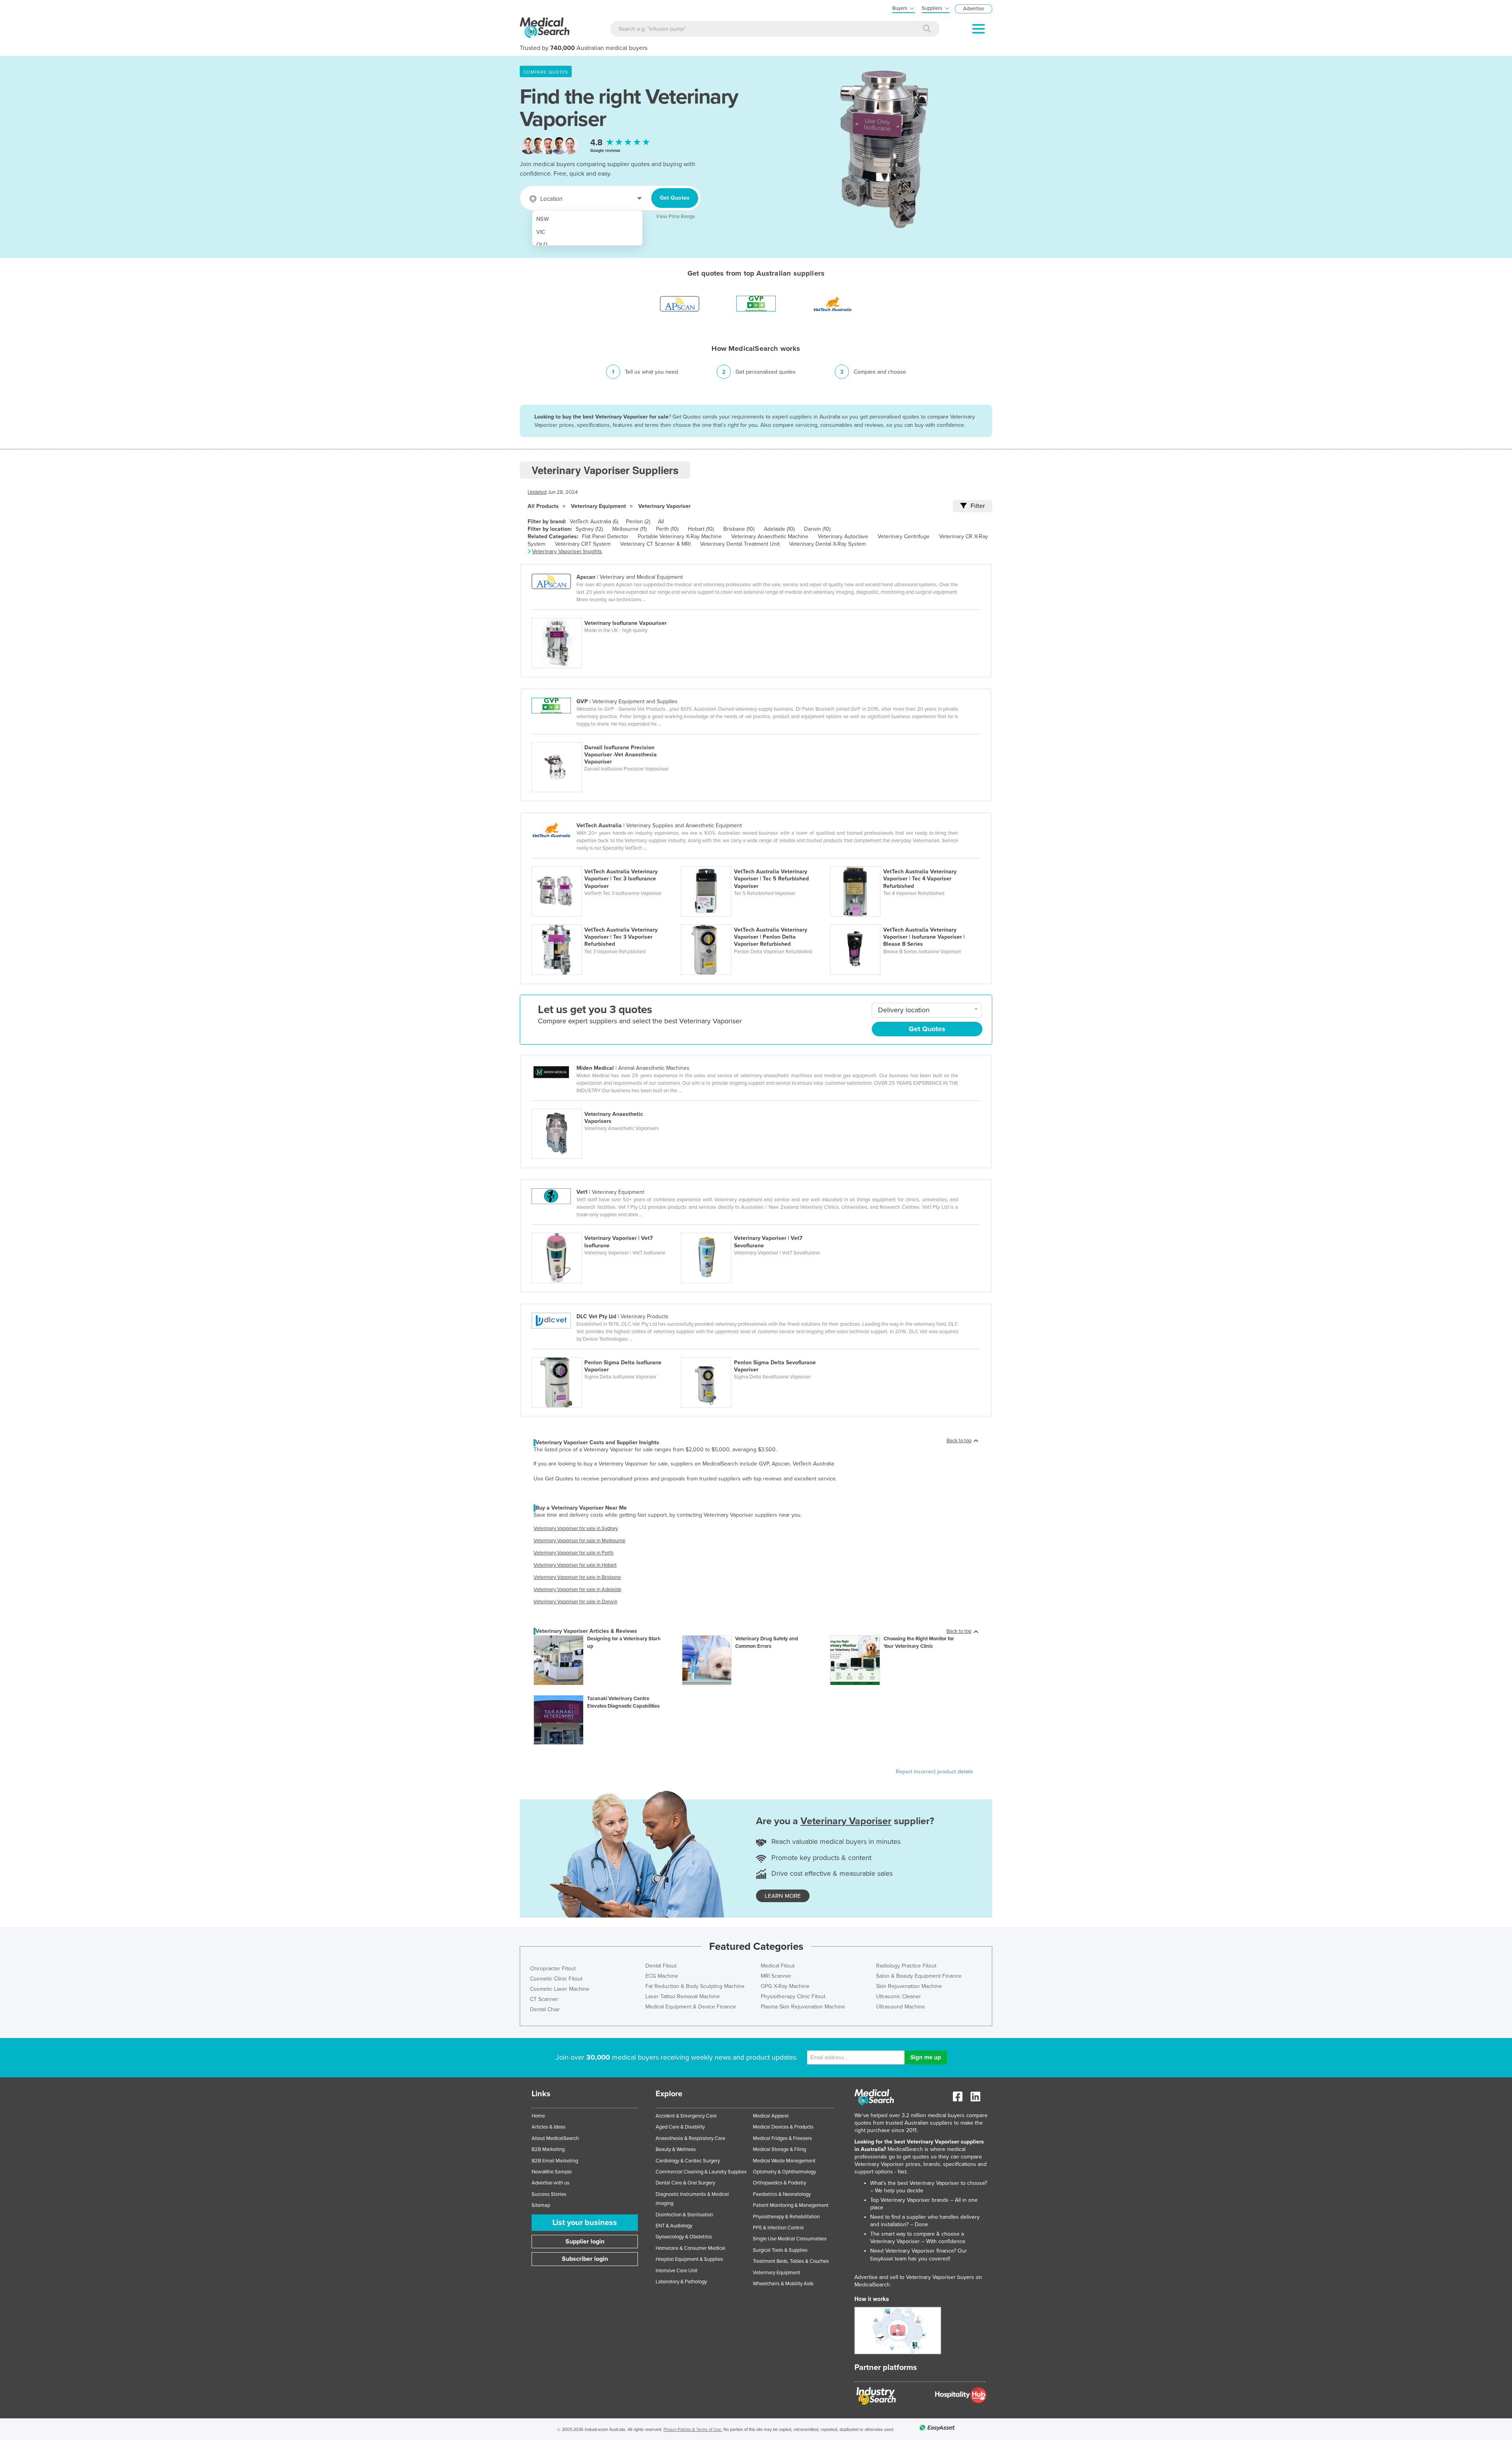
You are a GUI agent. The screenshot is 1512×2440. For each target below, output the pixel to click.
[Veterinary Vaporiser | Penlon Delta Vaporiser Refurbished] (755, 920)
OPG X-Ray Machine (785, 1986)
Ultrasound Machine (901, 2007)
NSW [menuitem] (543, 219)
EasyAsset (882, 2259)
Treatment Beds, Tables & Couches (791, 2261)
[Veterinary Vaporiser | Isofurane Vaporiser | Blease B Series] (904, 920)
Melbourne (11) (629, 529)
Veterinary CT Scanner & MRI (655, 544)
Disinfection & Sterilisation (684, 2215)
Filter (978, 506)
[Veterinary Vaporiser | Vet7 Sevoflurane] (755, 1228)
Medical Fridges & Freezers (782, 2138)
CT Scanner (544, 1999)
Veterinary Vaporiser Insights (567, 551)
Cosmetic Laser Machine (560, 1989)
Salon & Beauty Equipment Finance (919, 1976)
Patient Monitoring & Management (791, 2205)
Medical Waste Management (784, 2161)
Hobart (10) (701, 529)
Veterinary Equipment (598, 506)
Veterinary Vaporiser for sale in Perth (573, 1553)
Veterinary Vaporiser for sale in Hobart (575, 1565)
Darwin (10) (817, 529)
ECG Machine (662, 1976)
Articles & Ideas (548, 2127)
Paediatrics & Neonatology (782, 2194)
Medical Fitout (778, 1966)
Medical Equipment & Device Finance (691, 2007)
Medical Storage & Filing (779, 2149)
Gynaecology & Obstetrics (684, 2237)
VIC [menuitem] (541, 232)
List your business (585, 2223)
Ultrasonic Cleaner (899, 1996)
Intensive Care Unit (676, 2271)
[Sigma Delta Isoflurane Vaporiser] (606, 1353)
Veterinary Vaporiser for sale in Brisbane (577, 1577)
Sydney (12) (589, 529)
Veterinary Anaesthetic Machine (770, 536)
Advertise (974, 9)
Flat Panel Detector (605, 536)
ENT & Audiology (674, 2226)
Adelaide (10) (779, 529)
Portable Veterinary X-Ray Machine (680, 536)
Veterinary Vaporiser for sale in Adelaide (577, 1590)
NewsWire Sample (552, 2172)
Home (538, 2116)
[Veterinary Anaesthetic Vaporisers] (606, 1104)
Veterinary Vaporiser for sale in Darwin (575, 1602)
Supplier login (585, 2242)
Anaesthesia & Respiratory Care (690, 2138)
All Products (543, 506)
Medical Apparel (771, 2116)
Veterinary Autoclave (843, 536)
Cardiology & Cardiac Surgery (688, 2161)
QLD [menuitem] (542, 245)
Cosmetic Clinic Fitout (556, 1979)
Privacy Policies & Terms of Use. (693, 2430)
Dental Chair (545, 2009)
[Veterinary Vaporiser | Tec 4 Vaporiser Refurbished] (904, 862)
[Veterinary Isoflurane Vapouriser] (606, 613)
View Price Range (675, 217)
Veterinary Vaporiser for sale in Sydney (576, 1528)
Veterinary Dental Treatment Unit (740, 544)
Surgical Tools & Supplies (780, 2250)
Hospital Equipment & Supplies (689, 2259)
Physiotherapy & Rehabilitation (786, 2217)
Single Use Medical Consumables (790, 2239)
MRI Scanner (776, 1976)
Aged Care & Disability (680, 2127)
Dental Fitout (661, 1966)
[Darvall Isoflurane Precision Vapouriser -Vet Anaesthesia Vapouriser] (606, 738)
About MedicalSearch (555, 2138)
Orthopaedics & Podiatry (779, 2183)
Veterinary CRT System (583, 544)
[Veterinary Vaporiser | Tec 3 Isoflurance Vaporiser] (606, 862)
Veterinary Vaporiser (664, 506)
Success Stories (549, 2194)
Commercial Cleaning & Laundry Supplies (701, 2172)
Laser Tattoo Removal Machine (683, 1996)
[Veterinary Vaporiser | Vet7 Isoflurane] (606, 1228)
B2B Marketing (548, 2149)
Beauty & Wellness (676, 2149)
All (661, 522)
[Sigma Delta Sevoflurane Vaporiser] (755, 1353)
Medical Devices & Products (783, 2127)
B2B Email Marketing (555, 2161)
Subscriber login (585, 2259)
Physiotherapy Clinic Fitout (793, 1996)
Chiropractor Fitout (553, 1968)
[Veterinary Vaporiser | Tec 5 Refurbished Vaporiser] (755, 862)
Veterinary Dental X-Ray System (827, 544)
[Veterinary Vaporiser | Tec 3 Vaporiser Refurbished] (606, 920)
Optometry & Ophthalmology (784, 2172)
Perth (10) (667, 529)
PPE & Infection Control (778, 2228)
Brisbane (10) (739, 529)
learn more (783, 1896)
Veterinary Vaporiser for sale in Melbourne (579, 1541)
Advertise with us (550, 2183)
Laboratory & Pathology (681, 2282)
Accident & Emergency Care (686, 2116)
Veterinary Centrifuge (904, 536)
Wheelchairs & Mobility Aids (783, 2284)
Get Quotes (675, 198)
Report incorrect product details (935, 1772)
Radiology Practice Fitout (906, 1966)
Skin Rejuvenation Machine (909, 1986)
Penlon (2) (638, 522)
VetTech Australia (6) (594, 522)
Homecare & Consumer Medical (690, 2248)
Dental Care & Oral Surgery (685, 2183)
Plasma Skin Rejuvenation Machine (803, 2007)
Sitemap (541, 2205)
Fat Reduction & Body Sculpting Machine (695, 1986)
